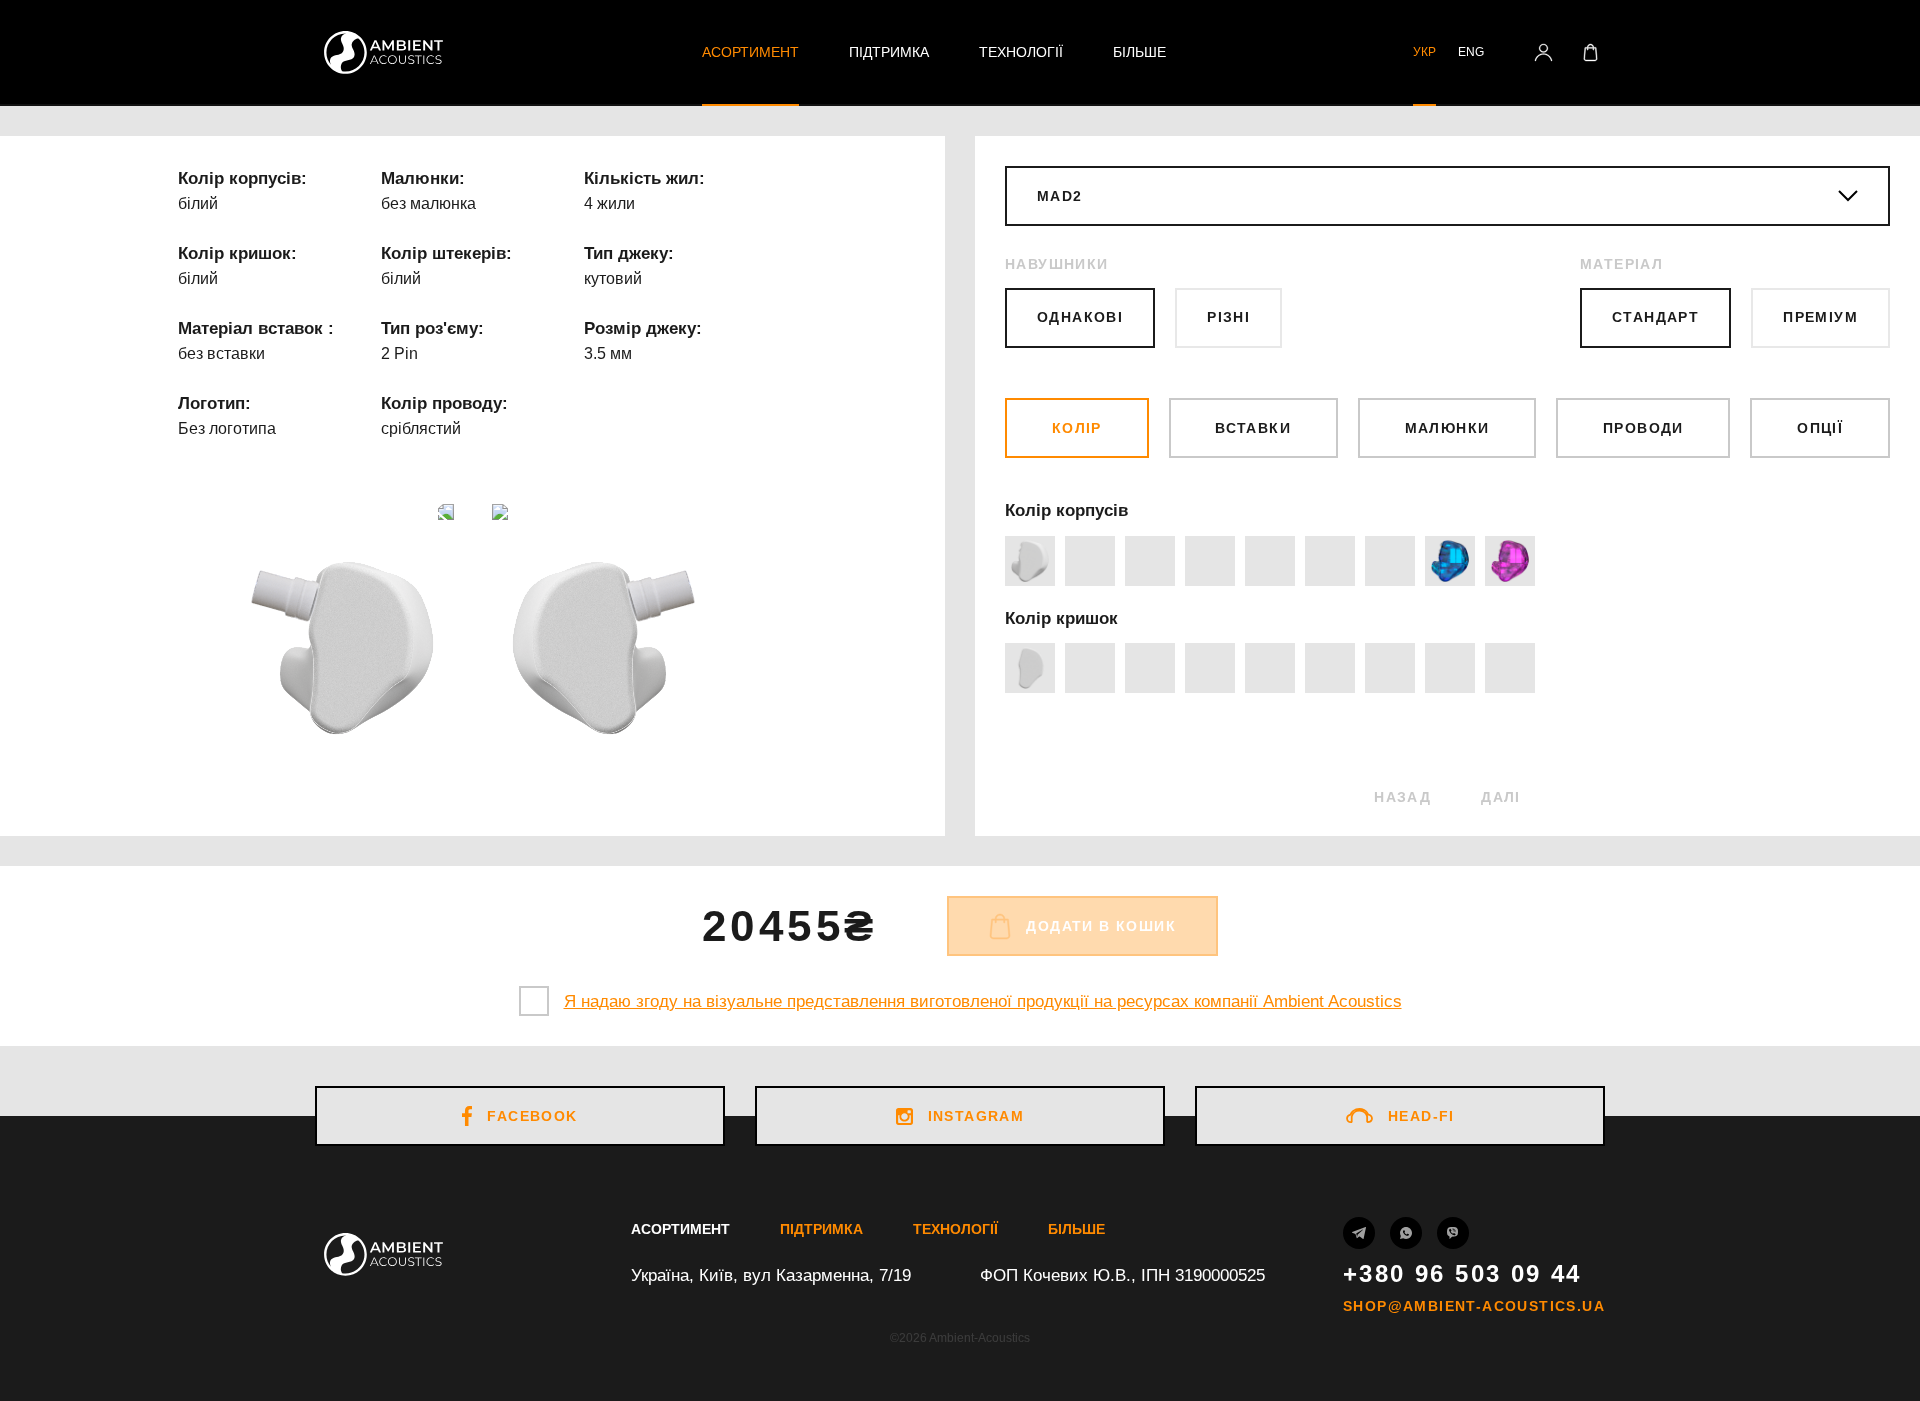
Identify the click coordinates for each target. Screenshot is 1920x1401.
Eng (1471, 52)
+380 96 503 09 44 (1462, 1274)
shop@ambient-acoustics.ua (1474, 1306)
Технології (1021, 52)
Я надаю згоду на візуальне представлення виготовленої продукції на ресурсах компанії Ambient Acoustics (983, 1001)
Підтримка (889, 52)
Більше (1139, 52)
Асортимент (750, 52)
